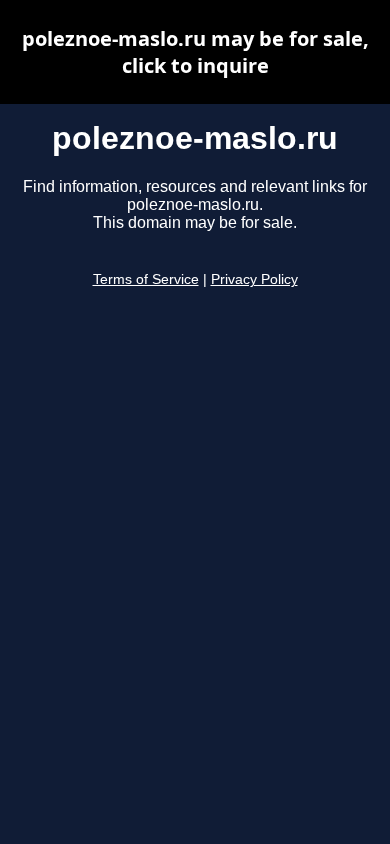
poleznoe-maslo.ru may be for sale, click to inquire (195, 52)
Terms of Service (146, 279)
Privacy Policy (254, 279)
